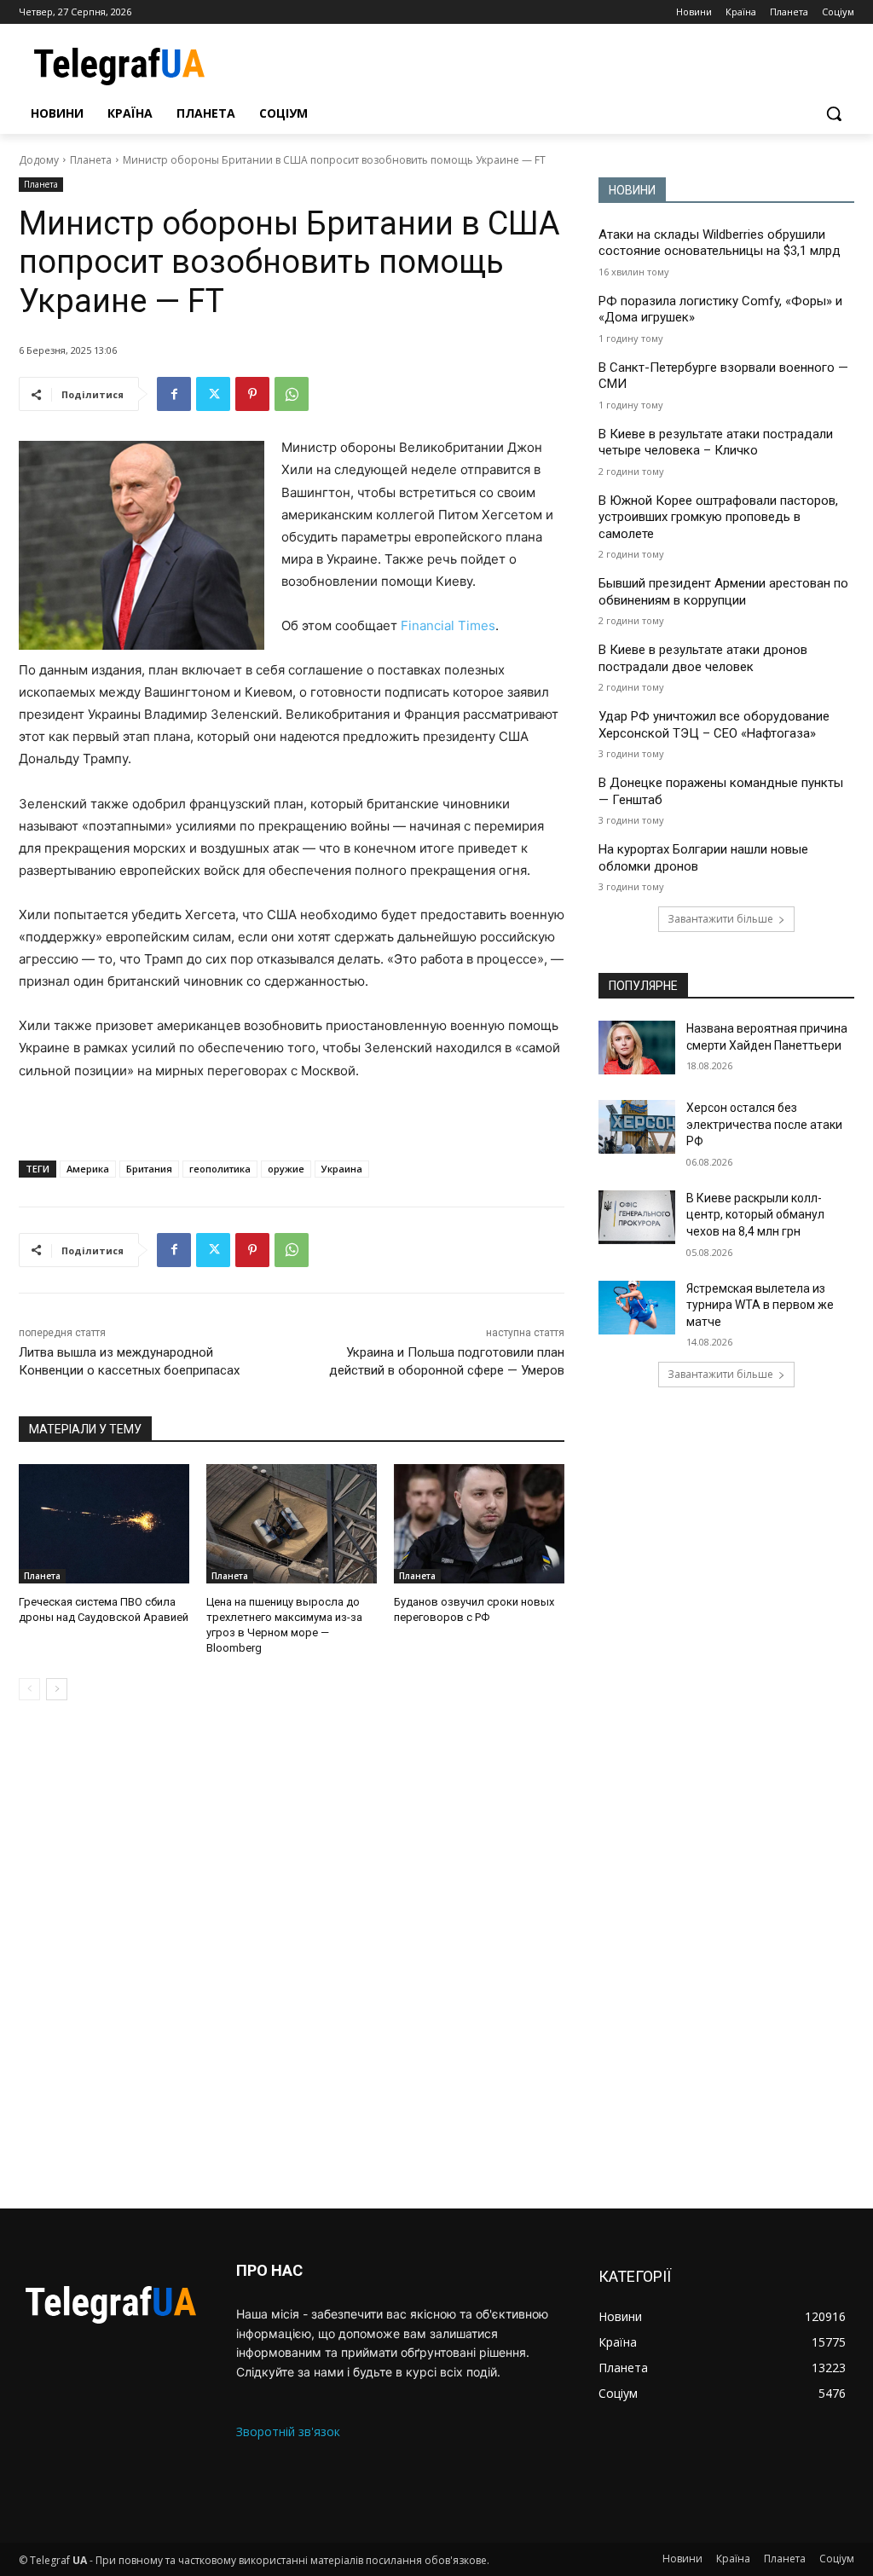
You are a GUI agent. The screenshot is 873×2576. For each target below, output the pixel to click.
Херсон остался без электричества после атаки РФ (764, 1124)
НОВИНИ (632, 190)
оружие (286, 1169)
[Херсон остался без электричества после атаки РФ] (637, 1127)
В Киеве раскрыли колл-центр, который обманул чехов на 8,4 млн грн (755, 1215)
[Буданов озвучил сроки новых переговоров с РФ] (479, 1524)
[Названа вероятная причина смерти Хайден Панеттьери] (637, 1048)
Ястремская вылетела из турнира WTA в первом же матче (760, 1305)
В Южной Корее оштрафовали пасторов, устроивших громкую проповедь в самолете (718, 517)
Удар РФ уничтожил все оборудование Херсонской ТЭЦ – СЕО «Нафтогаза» (714, 725)
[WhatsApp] (292, 394)
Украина (342, 1169)
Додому (39, 160)
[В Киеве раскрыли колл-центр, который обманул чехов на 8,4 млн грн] (637, 1217)
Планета (91, 160)
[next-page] (57, 1689)
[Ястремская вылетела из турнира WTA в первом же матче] (637, 1308)
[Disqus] (292, 1954)
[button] (834, 113)
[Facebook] (174, 394)
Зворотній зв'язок (288, 2431)
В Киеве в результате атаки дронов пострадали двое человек (703, 658)
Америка (88, 1169)
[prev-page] (29, 1689)
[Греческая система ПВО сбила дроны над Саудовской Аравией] (104, 1524)
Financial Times (448, 625)
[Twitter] (213, 394)
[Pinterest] (252, 394)
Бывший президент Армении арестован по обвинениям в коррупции (723, 592)
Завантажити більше (720, 919)
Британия (149, 1169)
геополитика (220, 1169)
